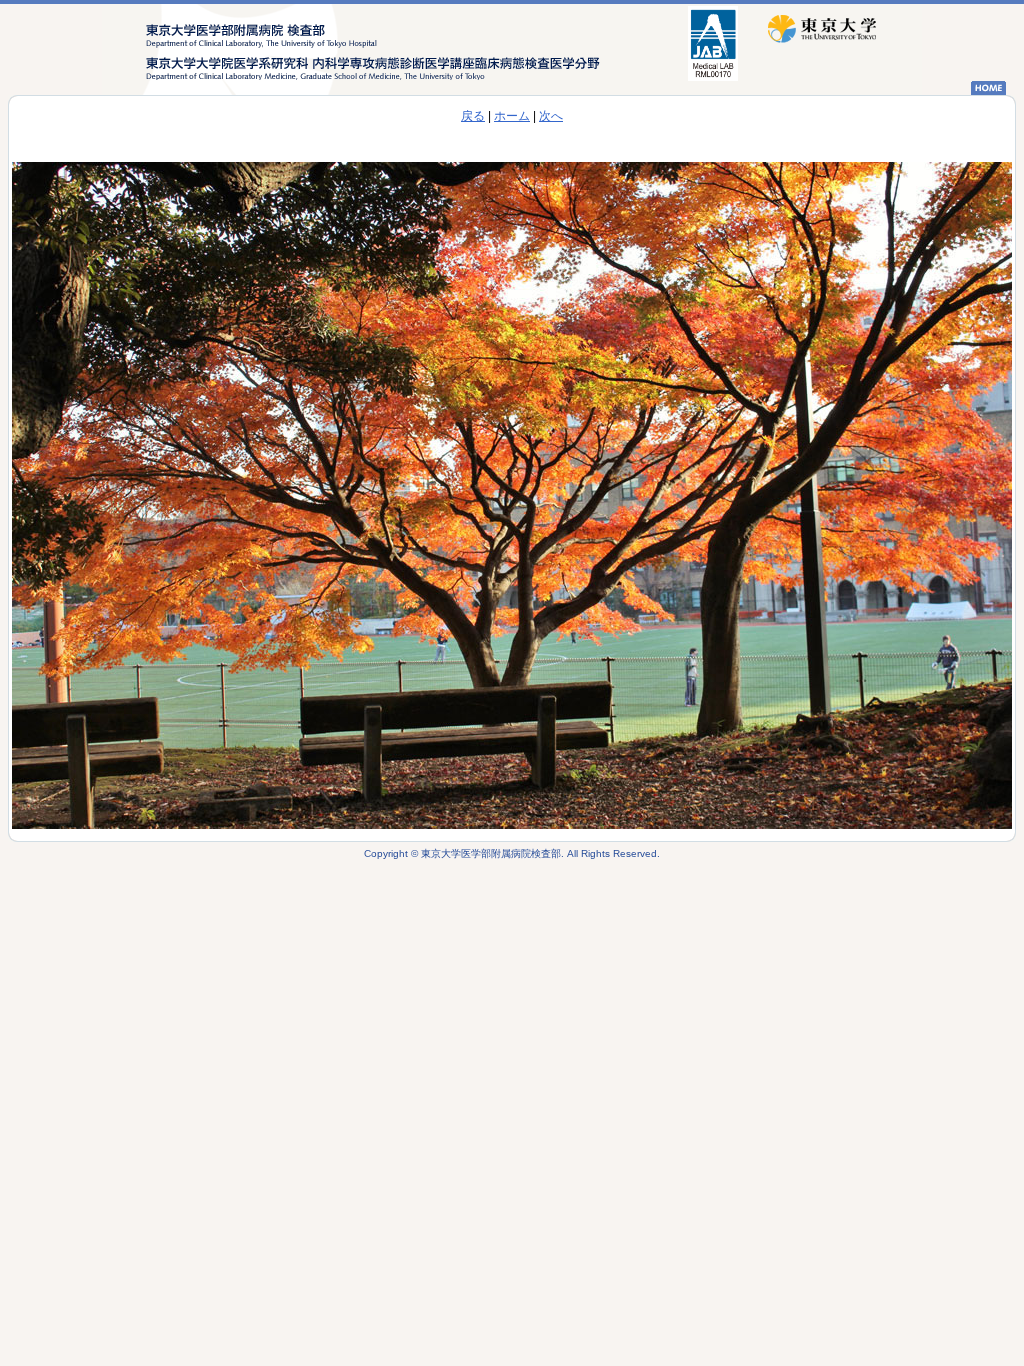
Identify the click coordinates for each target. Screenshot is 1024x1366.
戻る (473, 116)
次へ (551, 116)
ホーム (512, 116)
